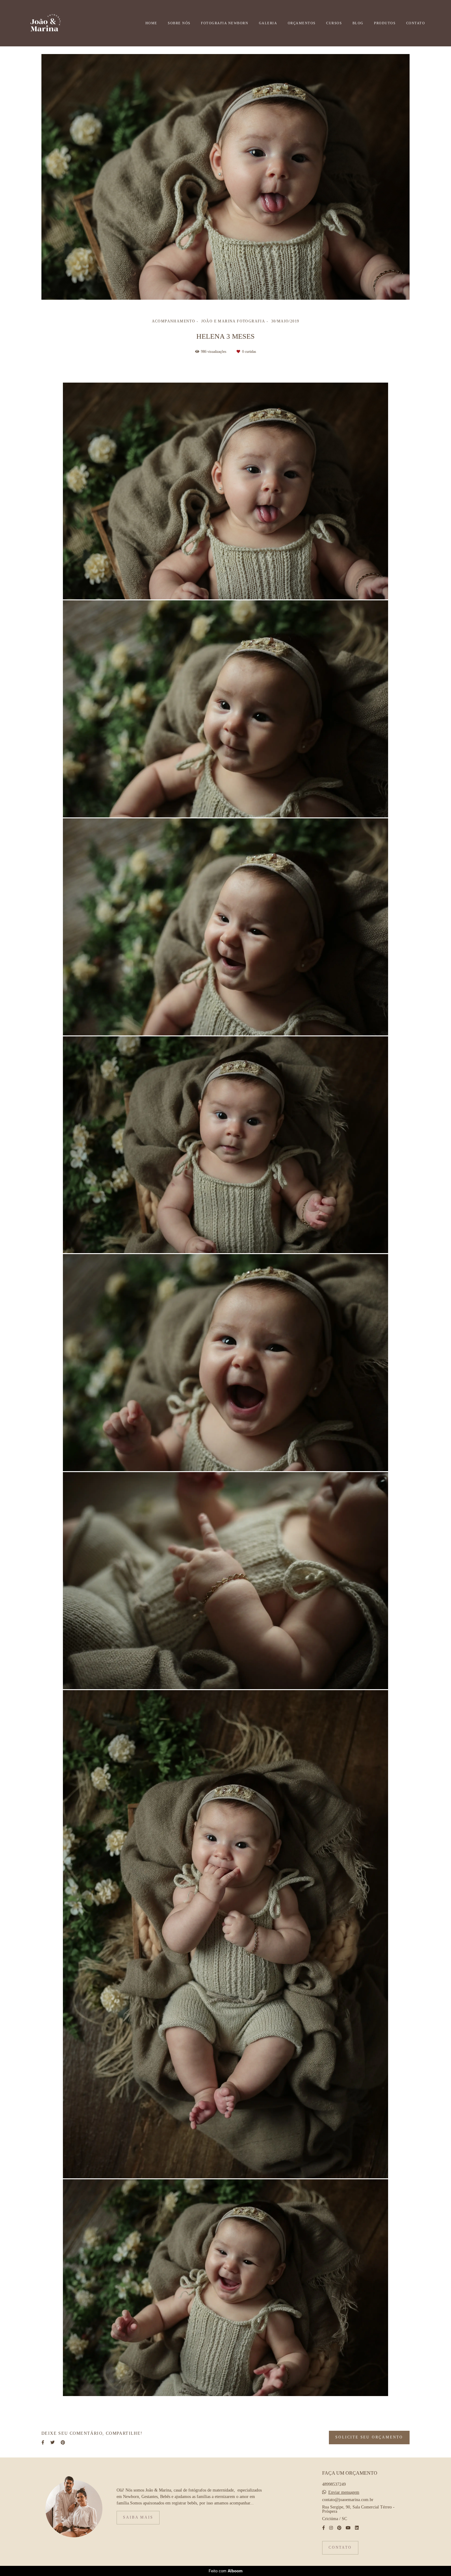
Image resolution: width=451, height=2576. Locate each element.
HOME (151, 23)
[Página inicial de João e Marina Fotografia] (56, 23)
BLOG (358, 23)
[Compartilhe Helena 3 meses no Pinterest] (63, 2443)
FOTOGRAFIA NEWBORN (225, 23)
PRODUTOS (385, 23)
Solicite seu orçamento (369, 2437)
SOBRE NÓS (179, 23)
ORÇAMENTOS (302, 23)
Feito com (226, 2571)
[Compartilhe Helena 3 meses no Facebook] (43, 2443)
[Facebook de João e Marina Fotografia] (324, 2528)
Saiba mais (138, 2518)
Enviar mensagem (344, 2492)
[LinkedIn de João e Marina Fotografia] (357, 2528)
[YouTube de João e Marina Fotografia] (348, 2528)
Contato (340, 2548)
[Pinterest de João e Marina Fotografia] (339, 2528)
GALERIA (268, 23)
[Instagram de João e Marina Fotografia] (331, 2528)
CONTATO (416, 23)
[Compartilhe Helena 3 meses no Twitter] (52, 2443)
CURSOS (334, 23)
